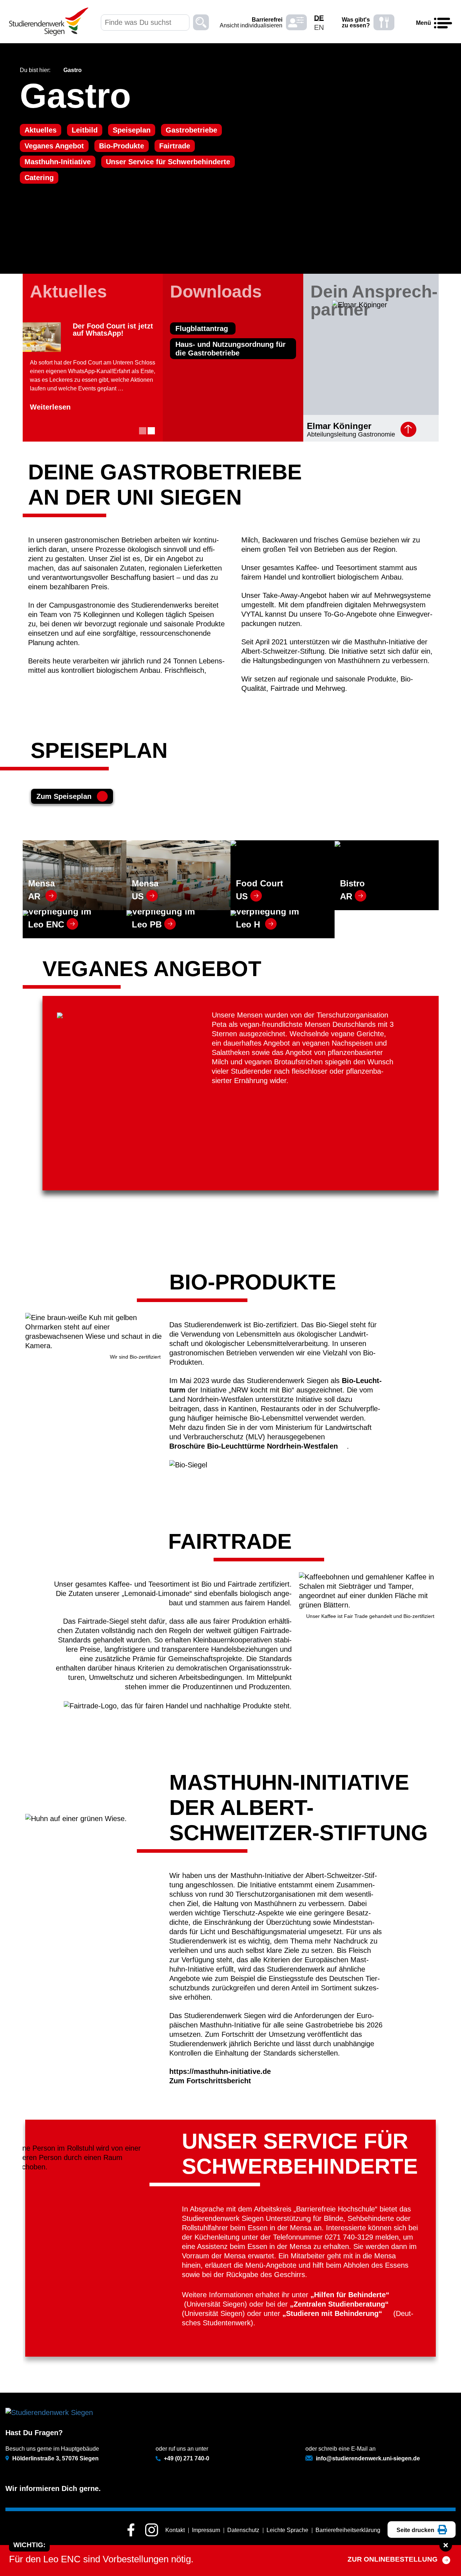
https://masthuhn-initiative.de (220, 2071)
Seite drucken (416, 2530)
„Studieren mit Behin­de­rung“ (332, 2313)
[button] (143, 431)
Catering (39, 178)
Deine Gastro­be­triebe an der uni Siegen (165, 485)
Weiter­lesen (50, 407)
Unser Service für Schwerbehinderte (168, 162)
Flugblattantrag (203, 328)
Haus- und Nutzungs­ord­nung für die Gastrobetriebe (230, 349)
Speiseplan (132, 130)
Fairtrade (175, 146)
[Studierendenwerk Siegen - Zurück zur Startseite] (49, 22)
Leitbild (85, 130)
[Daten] (408, 429)
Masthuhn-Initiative (58, 162)
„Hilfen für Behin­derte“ (350, 2295)
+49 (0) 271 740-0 (187, 2458)
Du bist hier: (35, 70)
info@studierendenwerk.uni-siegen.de (368, 2458)
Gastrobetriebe (191, 130)
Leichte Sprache (287, 2530)
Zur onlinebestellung (393, 2559)
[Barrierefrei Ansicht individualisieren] (296, 23)
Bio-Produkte (122, 146)
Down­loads (216, 292)
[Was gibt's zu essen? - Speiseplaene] (384, 23)
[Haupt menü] (443, 23)
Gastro (75, 96)
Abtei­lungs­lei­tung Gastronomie (351, 434)
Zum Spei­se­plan (64, 796)
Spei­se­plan (99, 750)
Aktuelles (41, 130)
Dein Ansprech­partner (374, 301)
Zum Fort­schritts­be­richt (210, 2081)
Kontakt (175, 2530)
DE (319, 18)
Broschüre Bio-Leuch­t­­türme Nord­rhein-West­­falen (254, 1446)
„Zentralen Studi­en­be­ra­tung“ (340, 2304)
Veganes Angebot (54, 146)
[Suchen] (201, 23)
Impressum (206, 2530)
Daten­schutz (243, 2530)
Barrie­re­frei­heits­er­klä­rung (348, 2530)
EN (319, 27)
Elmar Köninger (339, 426)
